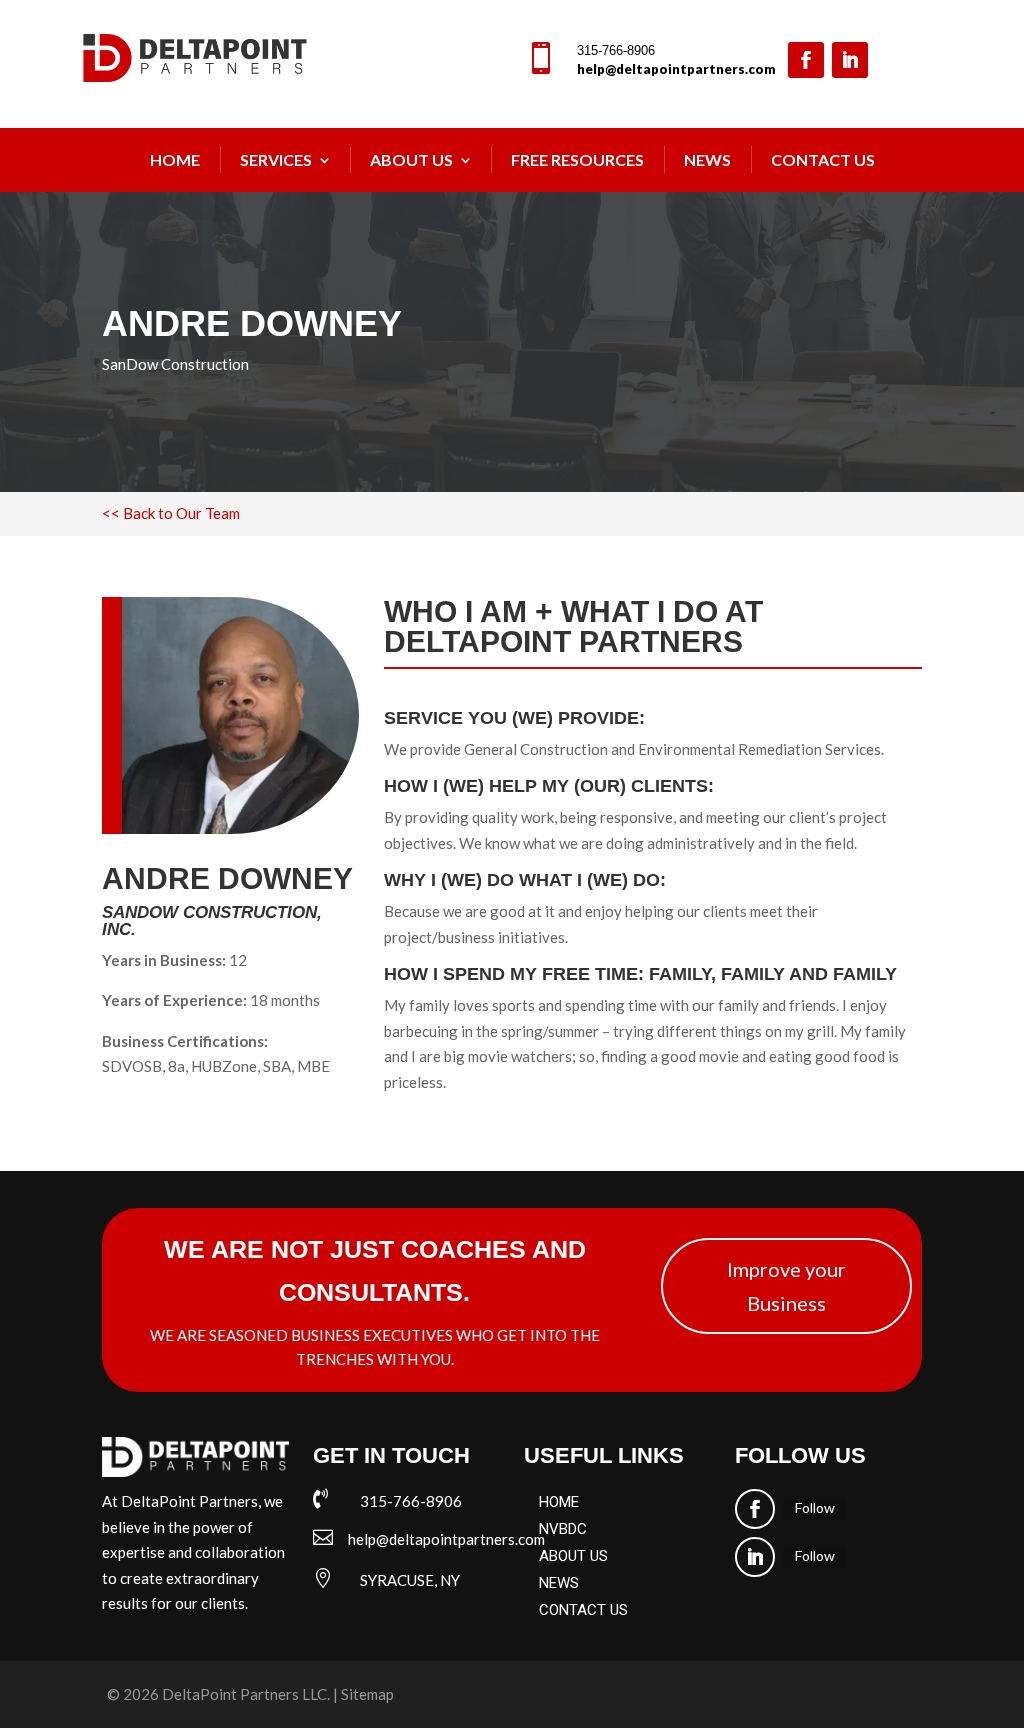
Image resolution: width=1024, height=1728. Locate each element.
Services (276, 159)
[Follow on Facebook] (806, 60)
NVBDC (563, 1529)
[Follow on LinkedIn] (850, 60)
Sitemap (367, 1694)
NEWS (707, 159)
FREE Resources (577, 159)
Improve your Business (786, 1286)
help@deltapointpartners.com (676, 69)
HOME (559, 1502)
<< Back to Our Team (171, 513)
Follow (815, 1507)
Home (175, 159)
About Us (411, 159)
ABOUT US (573, 1556)
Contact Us (823, 159)
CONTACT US (583, 1610)
